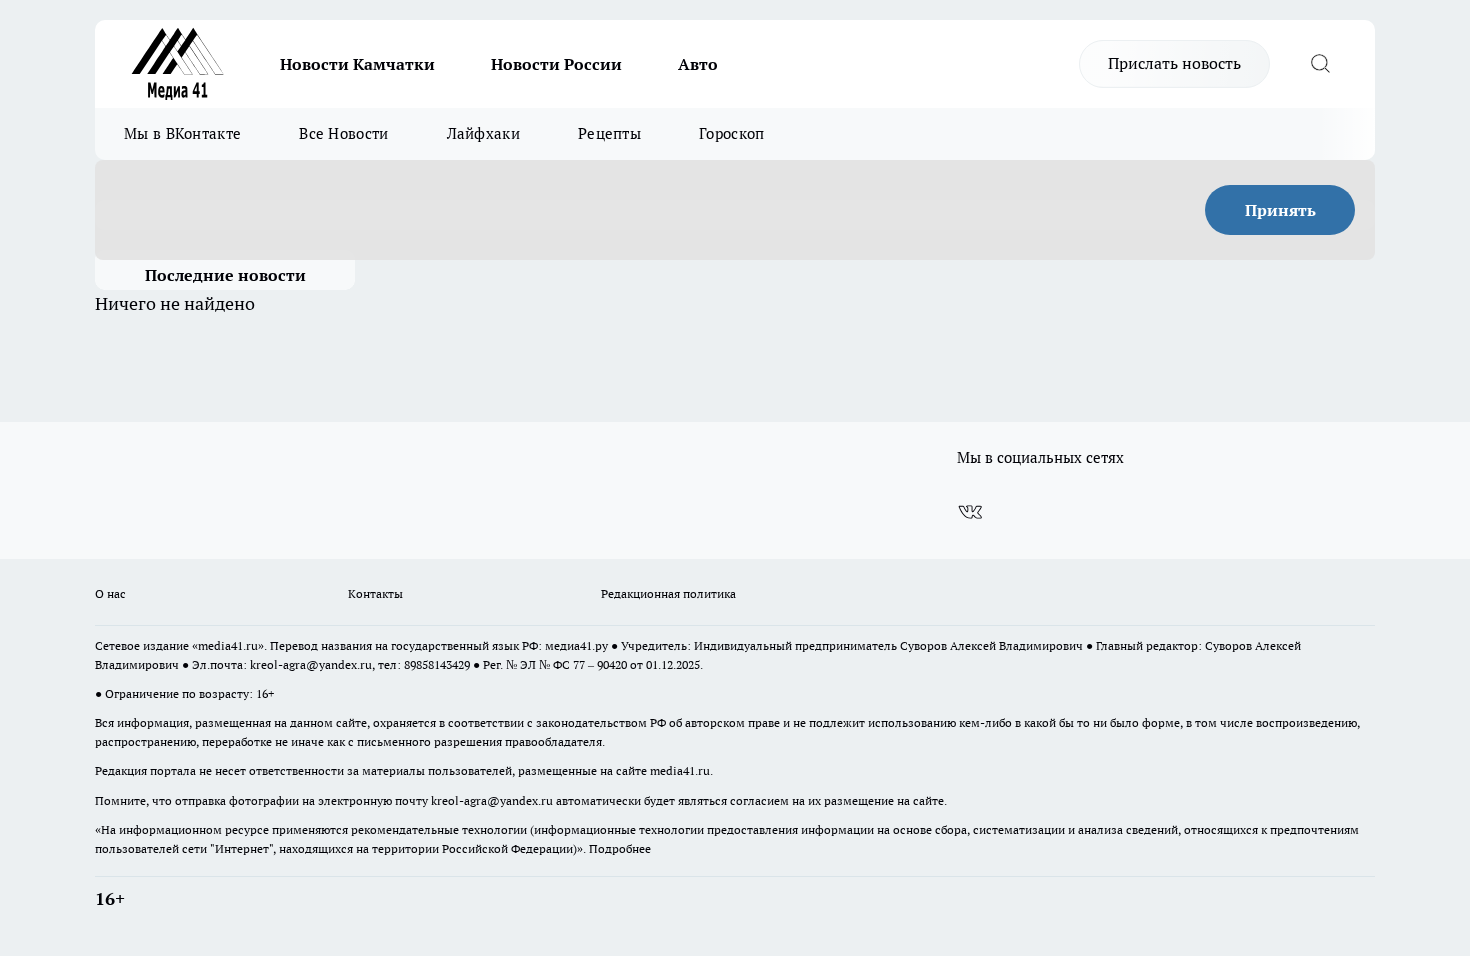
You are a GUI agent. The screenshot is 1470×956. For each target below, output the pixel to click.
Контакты (375, 593)
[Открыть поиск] (1320, 64)
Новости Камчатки (357, 64)
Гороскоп (731, 133)
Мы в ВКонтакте (182, 133)
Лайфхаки (483, 133)
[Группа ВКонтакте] (970, 512)
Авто (698, 64)
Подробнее (620, 848)
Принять (1280, 210)
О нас (110, 593)
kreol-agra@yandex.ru (311, 664)
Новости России (556, 64)
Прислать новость (1174, 63)
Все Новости (343, 133)
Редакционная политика (668, 593)
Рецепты (609, 133)
